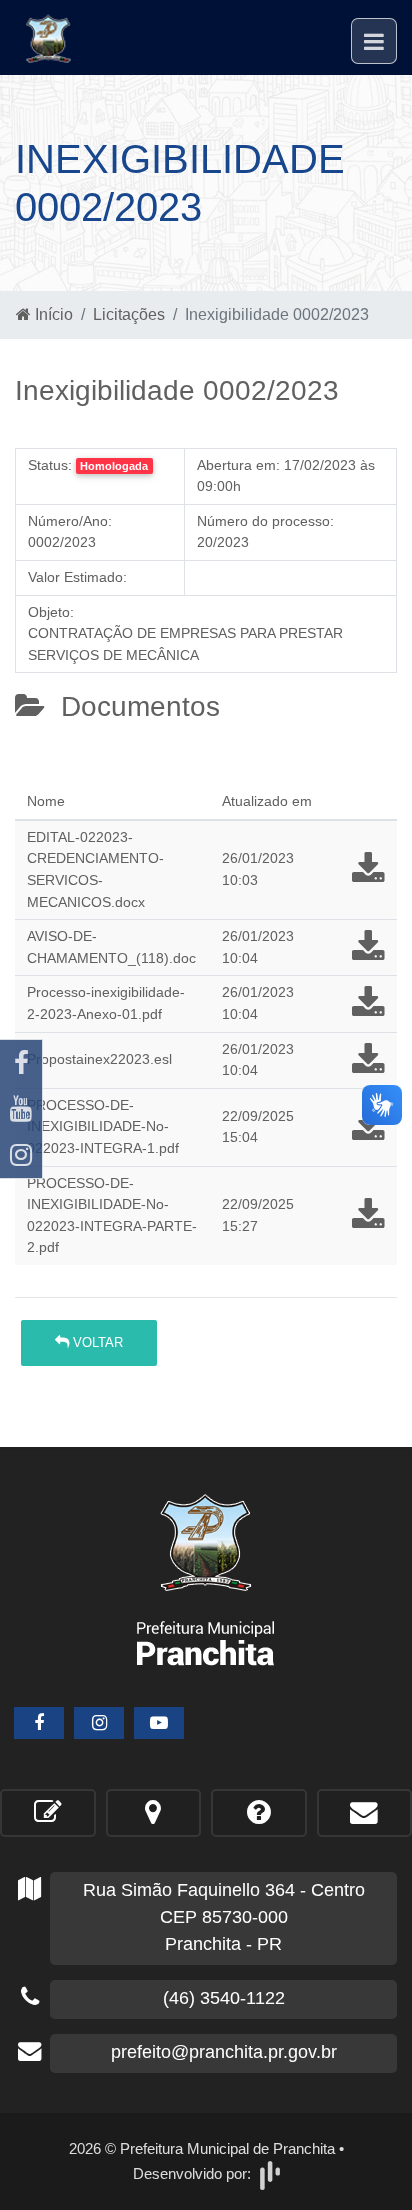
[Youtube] (21, 1109)
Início (52, 314)
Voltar (96, 1342)
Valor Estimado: (77, 577)
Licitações (129, 314)
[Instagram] (21, 1155)
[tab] (31, 775)
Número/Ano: (70, 521)
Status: (50, 465)
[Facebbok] (39, 1723)
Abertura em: (238, 465)
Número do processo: (265, 521)
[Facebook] (21, 1063)
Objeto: (51, 612)
